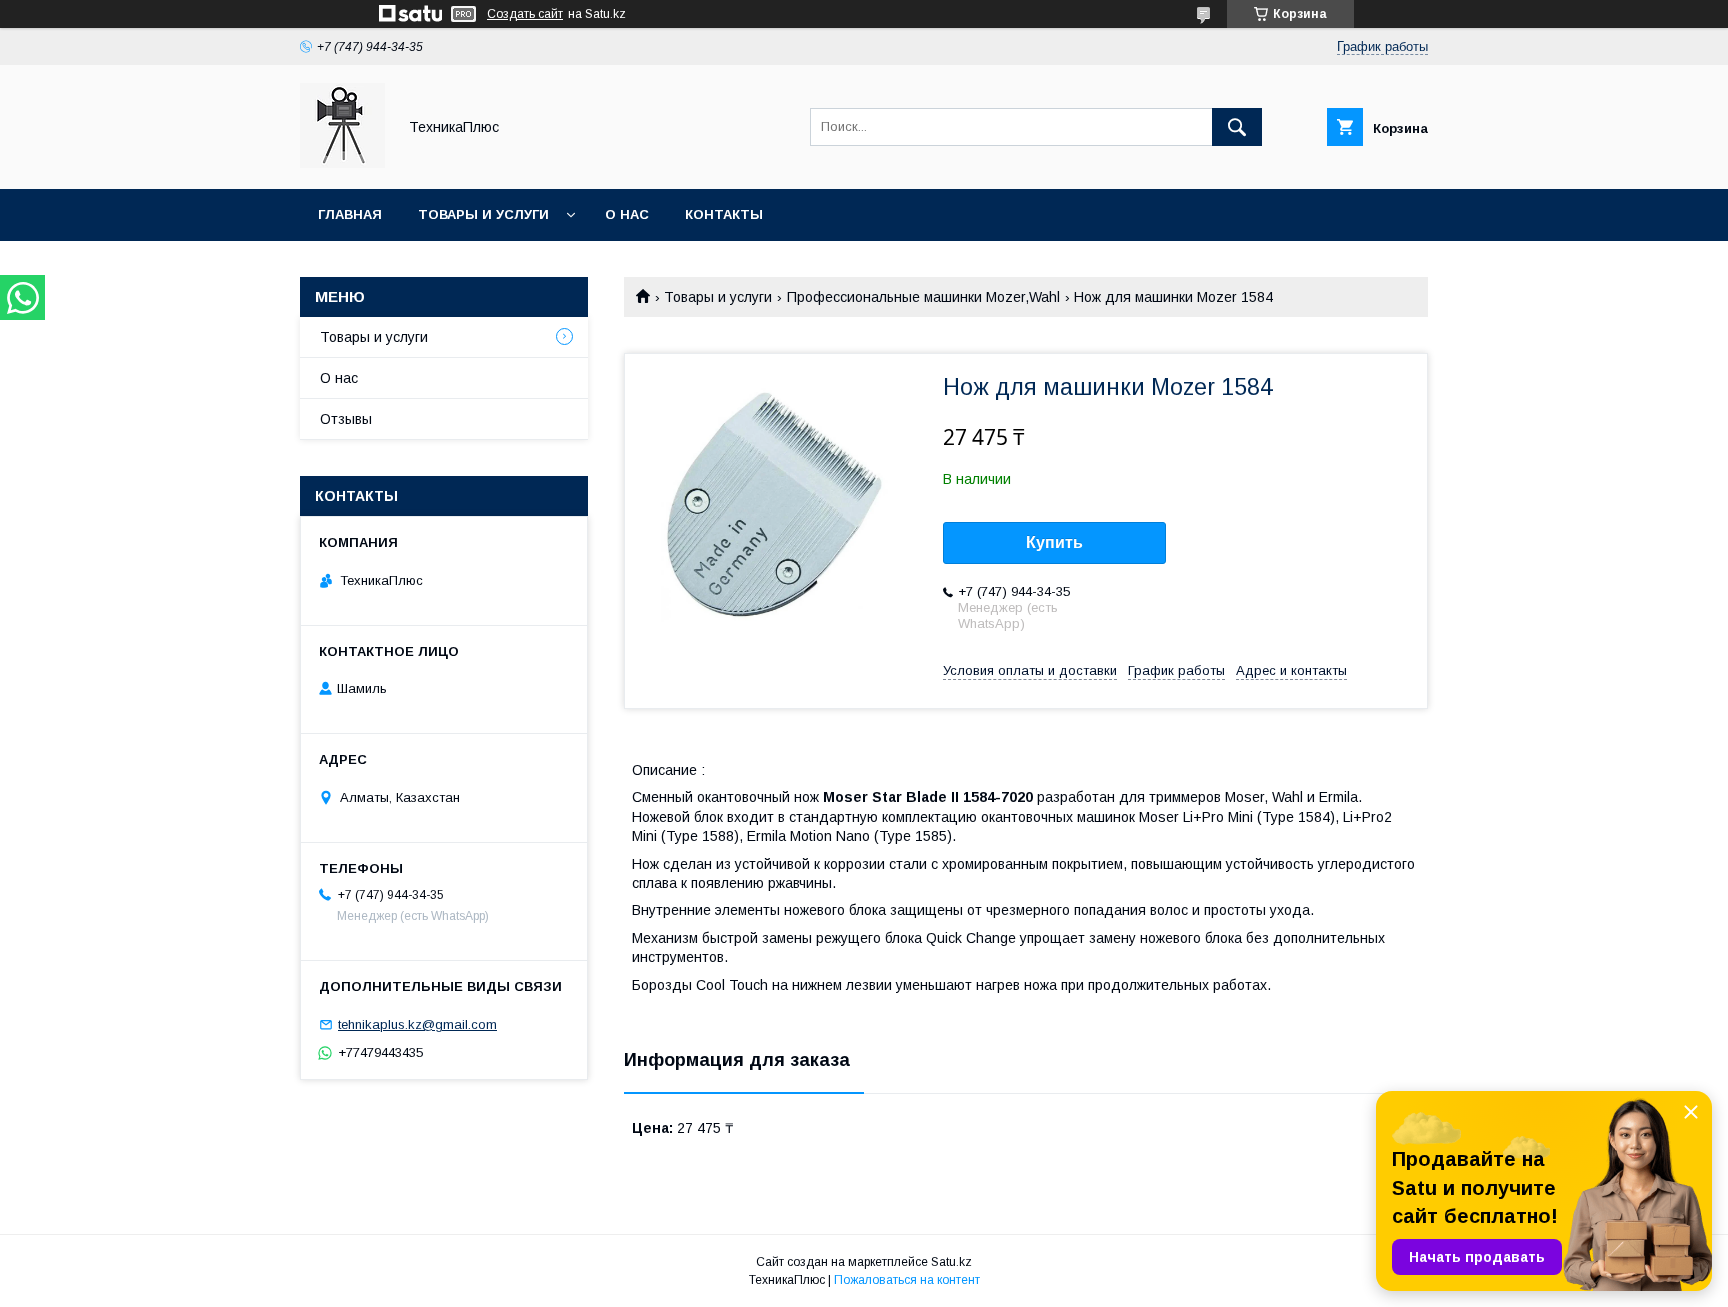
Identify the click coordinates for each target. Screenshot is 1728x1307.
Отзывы (346, 419)
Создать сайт (525, 14)
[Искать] (1237, 127)
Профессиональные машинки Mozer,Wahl (923, 297)
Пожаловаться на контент (907, 1280)
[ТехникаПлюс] (342, 163)
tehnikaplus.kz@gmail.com (417, 1024)
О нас (627, 214)
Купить (1054, 542)
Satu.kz (951, 1262)
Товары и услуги (483, 214)
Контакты (724, 214)
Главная (350, 214)
